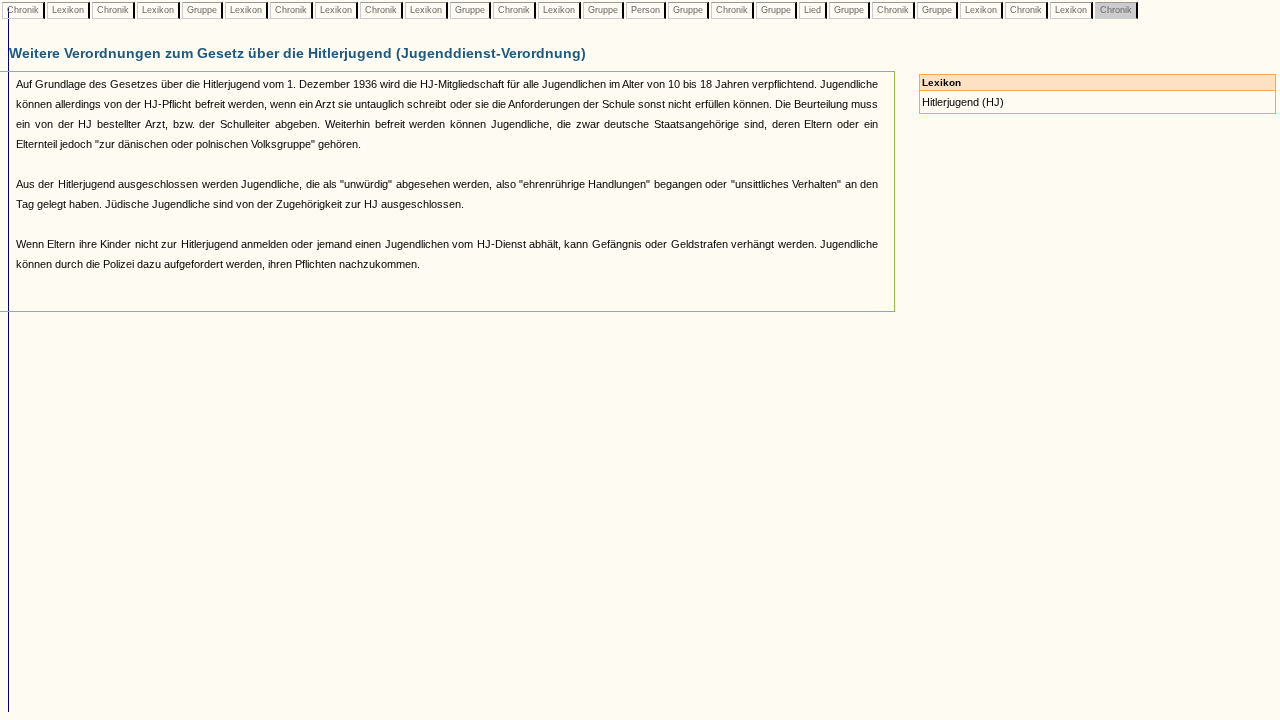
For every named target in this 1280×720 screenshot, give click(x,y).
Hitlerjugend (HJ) (963, 102)
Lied (812, 10)
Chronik (23, 10)
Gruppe (202, 10)
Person (645, 10)
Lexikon (68, 10)
